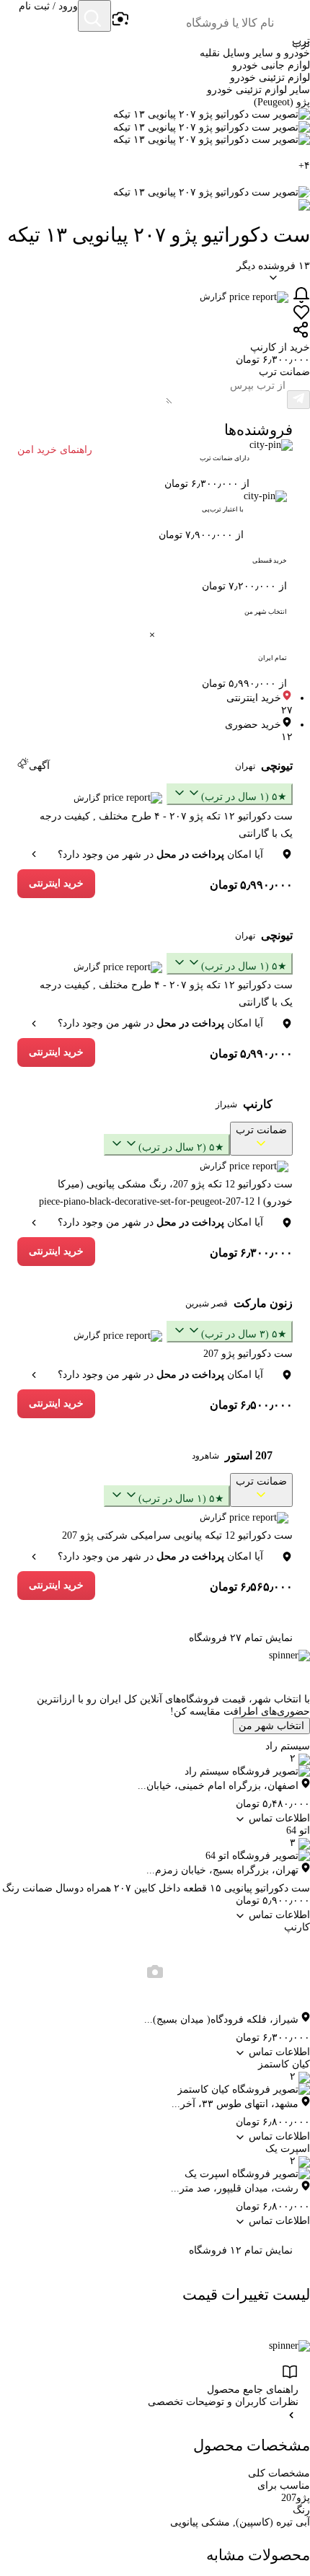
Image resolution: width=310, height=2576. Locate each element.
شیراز (226, 1104)
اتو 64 (298, 1830)
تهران (245, 766)
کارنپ (258, 1104)
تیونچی (277, 766)
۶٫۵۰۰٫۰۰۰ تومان (251, 1405)
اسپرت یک (288, 2149)
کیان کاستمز (284, 2064)
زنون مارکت (263, 1303)
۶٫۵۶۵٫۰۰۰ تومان (251, 1587)
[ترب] (293, 17)
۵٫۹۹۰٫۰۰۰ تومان (251, 885)
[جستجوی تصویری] (120, 19)
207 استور (249, 1455)
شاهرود (205, 1456)
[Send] (298, 400)
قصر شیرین (207, 1304)
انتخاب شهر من (271, 1726)
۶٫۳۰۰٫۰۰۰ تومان (251, 1253)
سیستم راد (288, 1746)
